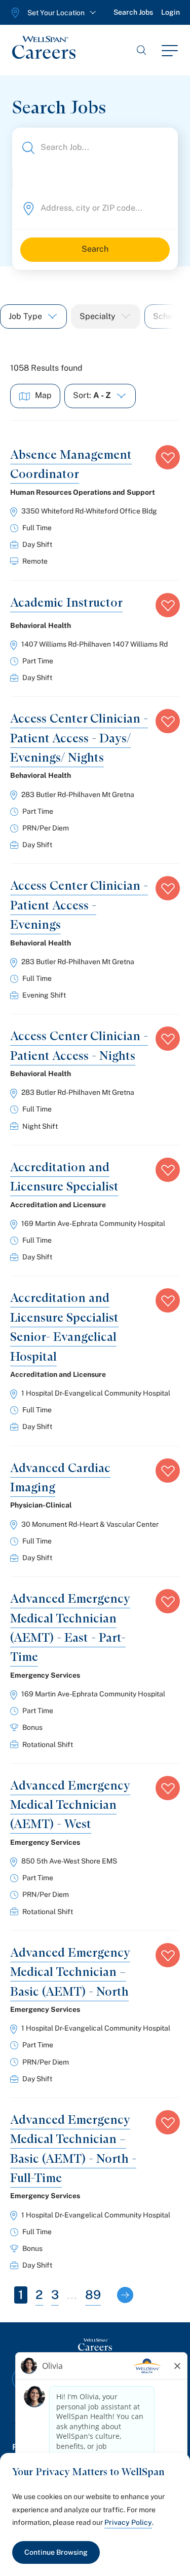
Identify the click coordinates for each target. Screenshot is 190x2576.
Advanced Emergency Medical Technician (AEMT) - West (70, 1805)
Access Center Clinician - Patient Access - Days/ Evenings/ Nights (79, 738)
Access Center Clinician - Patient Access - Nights (79, 1045)
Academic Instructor (66, 602)
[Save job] (168, 457)
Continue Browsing (56, 2552)
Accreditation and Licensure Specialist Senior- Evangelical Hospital (64, 1327)
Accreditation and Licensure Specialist (64, 1177)
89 (93, 2294)
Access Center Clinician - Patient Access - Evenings (79, 905)
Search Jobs (133, 12)
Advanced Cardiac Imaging (60, 1477)
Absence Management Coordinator (71, 464)
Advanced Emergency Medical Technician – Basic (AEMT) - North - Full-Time (73, 2149)
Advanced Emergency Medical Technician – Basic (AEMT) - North (70, 1972)
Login (170, 12)
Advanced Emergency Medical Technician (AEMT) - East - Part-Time (70, 1628)
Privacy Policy (128, 2522)
